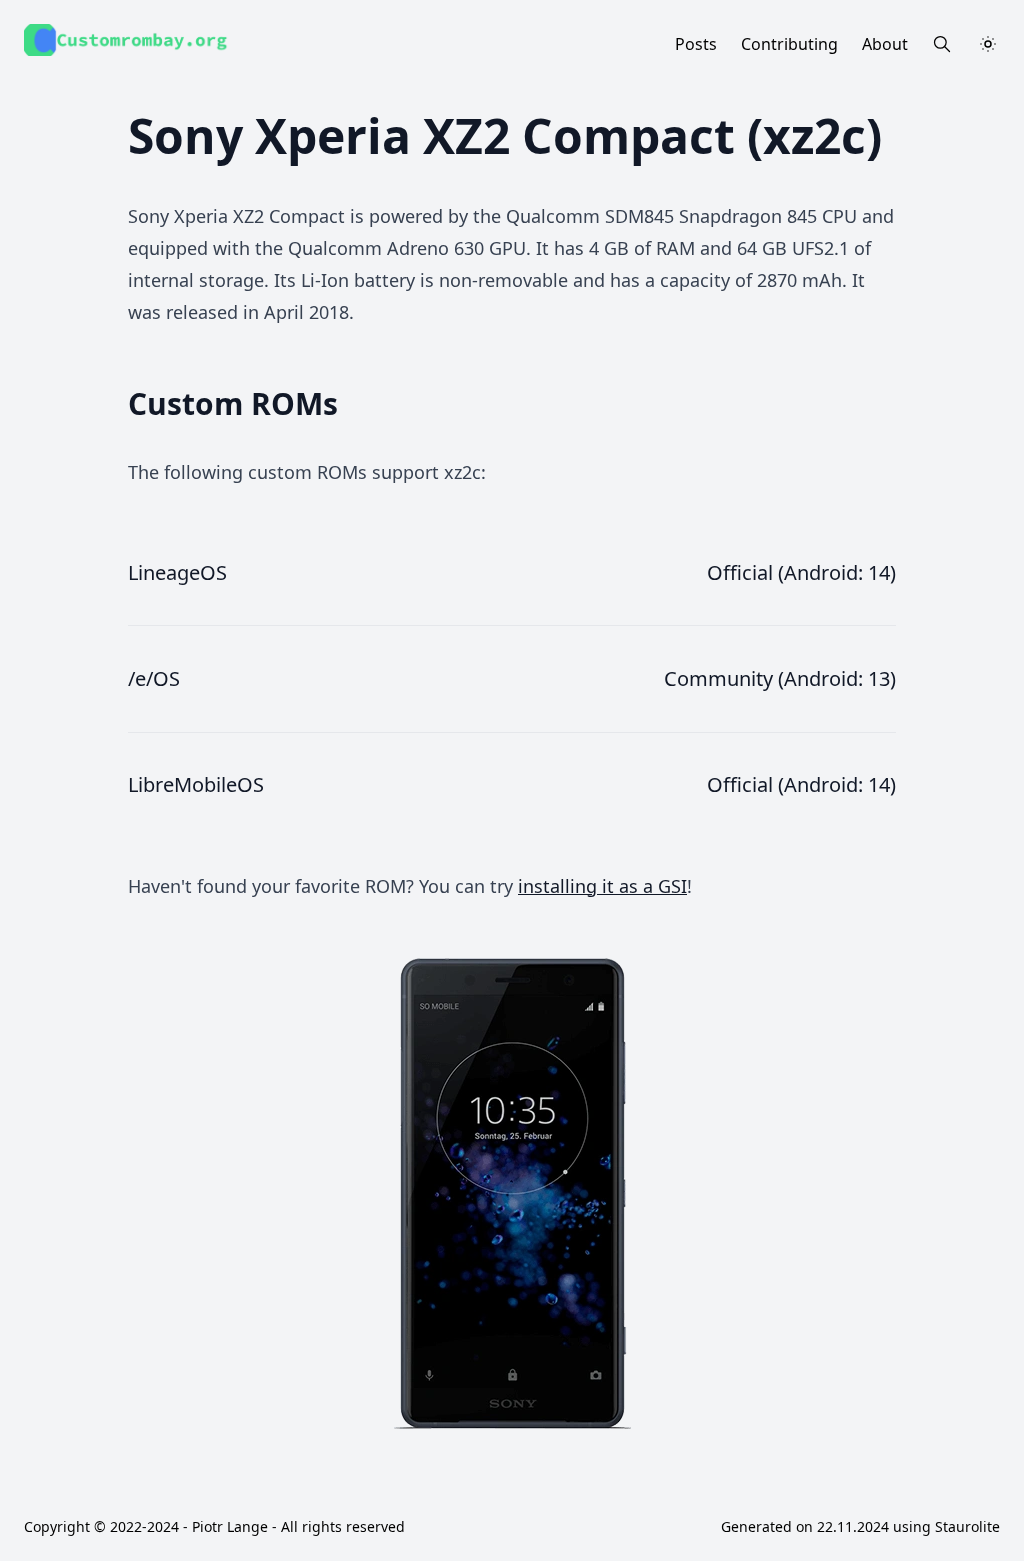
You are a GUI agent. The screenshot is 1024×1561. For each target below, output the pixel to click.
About (885, 44)
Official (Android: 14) (801, 572)
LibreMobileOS (196, 784)
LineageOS (177, 572)
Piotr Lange (230, 1526)
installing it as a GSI (602, 886)
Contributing (789, 44)
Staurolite (967, 1526)
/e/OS (154, 678)
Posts (696, 44)
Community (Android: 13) (780, 678)
